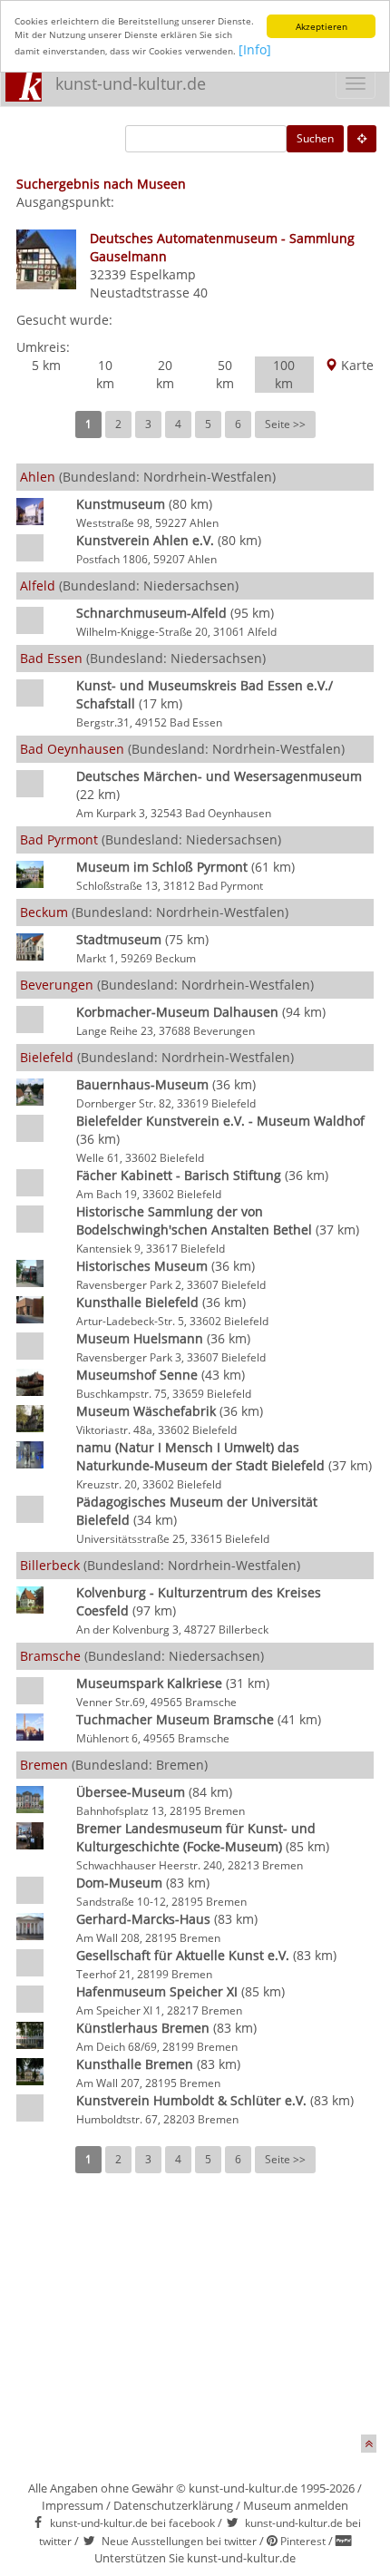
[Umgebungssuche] (362, 139)
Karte (356, 365)
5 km (46, 365)
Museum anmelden (296, 2505)
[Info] (255, 49)
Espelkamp (163, 274)
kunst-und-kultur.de (131, 83)
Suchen (315, 138)
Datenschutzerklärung (173, 2505)
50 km (225, 374)
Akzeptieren (322, 26)
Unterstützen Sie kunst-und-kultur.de (195, 2558)
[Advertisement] (195, 2317)
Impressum (73, 2505)
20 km (165, 374)
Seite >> (285, 424)
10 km (105, 374)
